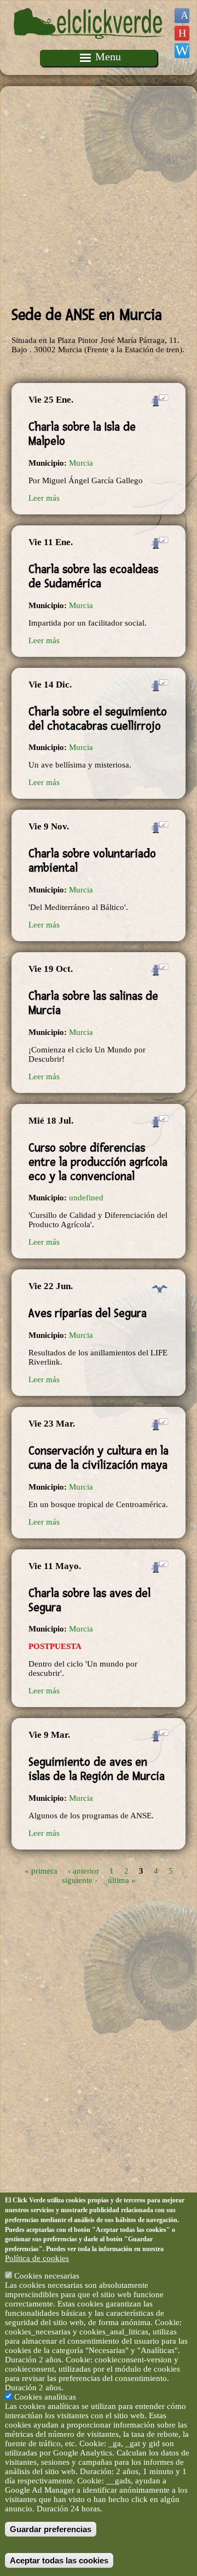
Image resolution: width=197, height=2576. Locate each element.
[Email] (182, 51)
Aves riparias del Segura (88, 1313)
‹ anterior (83, 1870)
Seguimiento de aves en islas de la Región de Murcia (97, 1769)
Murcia (81, 463)
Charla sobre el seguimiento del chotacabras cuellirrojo (98, 719)
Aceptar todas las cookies (59, 2560)
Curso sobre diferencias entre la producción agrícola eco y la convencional (98, 1162)
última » (122, 1880)
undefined (86, 1198)
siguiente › (80, 1880)
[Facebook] (182, 16)
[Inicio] (89, 45)
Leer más (44, 498)
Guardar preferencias (51, 2529)
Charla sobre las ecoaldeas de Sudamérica (93, 576)
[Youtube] (182, 33)
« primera (41, 1870)
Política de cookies (37, 2258)
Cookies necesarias (47, 2276)
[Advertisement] (99, 196)
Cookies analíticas (45, 2397)
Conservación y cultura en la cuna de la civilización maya (99, 1458)
